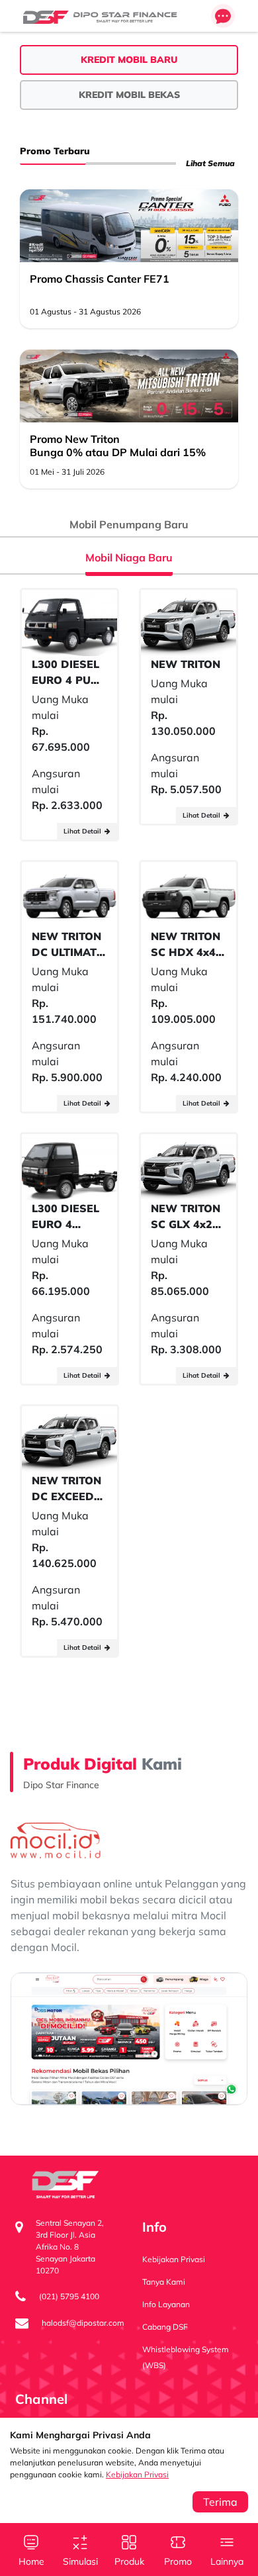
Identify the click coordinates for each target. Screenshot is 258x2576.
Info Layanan (166, 2304)
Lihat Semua (210, 163)
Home (31, 2561)
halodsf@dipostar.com (83, 2323)
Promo (178, 2561)
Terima (220, 2502)
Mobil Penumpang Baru (129, 524)
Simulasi (80, 2561)
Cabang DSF (165, 2327)
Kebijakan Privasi (137, 2474)
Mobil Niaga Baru (129, 557)
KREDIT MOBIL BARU (129, 60)
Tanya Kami (164, 2282)
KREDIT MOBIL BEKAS (129, 95)
